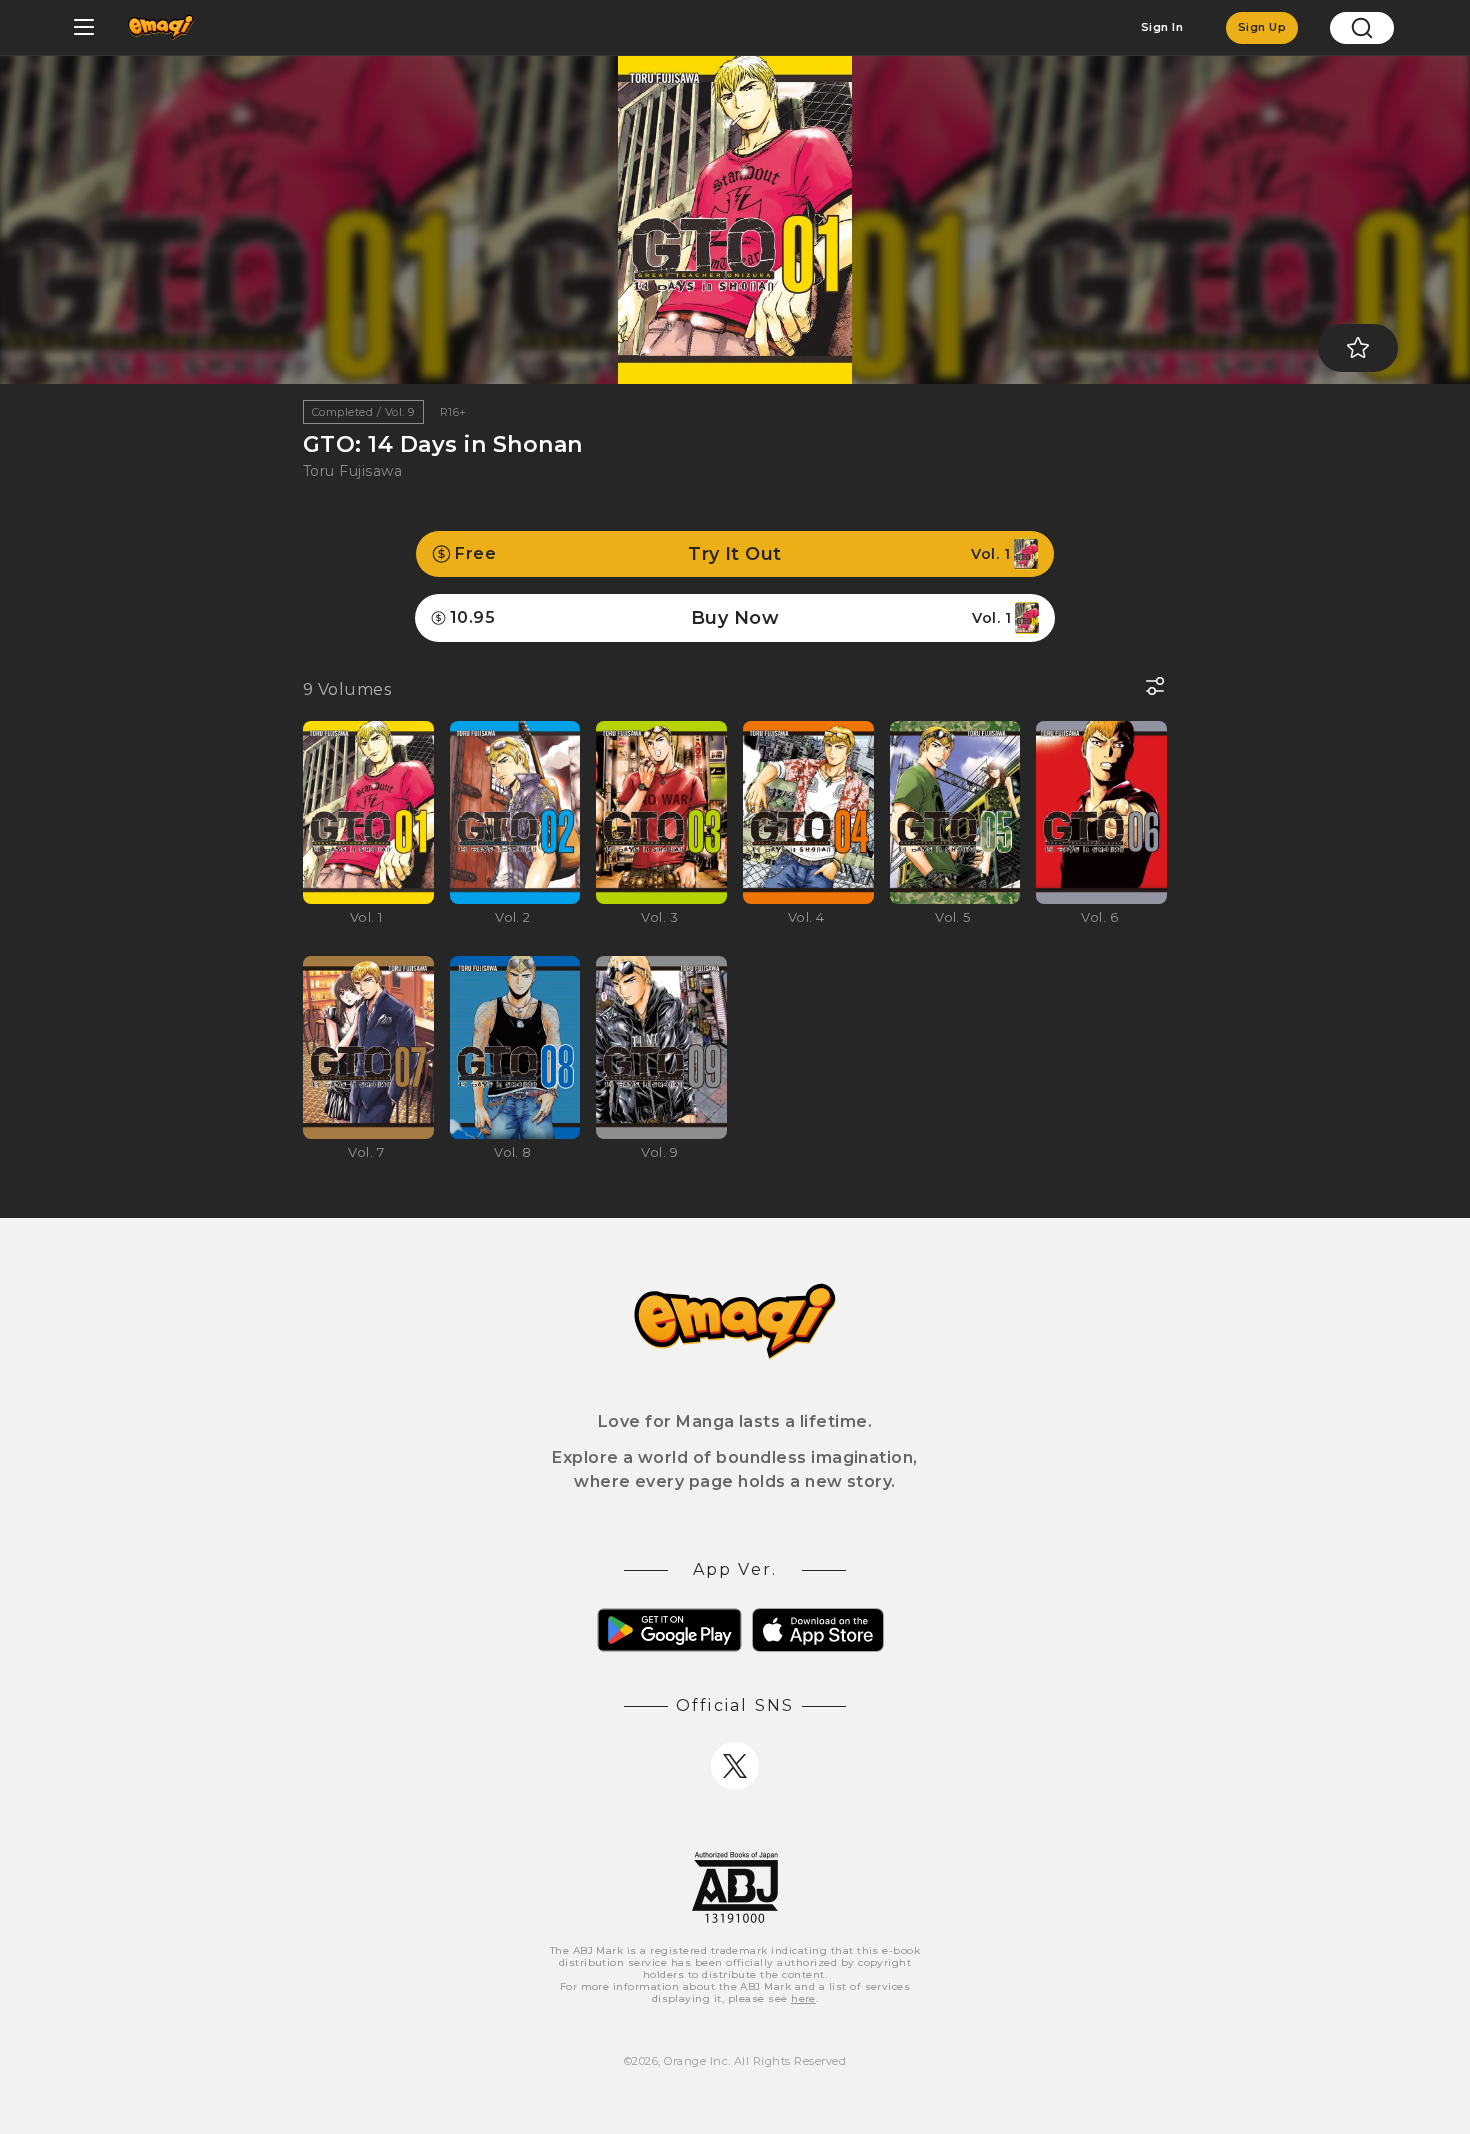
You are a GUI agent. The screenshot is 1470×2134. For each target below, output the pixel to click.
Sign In (1162, 27)
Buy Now (730, 618)
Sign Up (1262, 27)
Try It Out (732, 554)
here (803, 1998)
